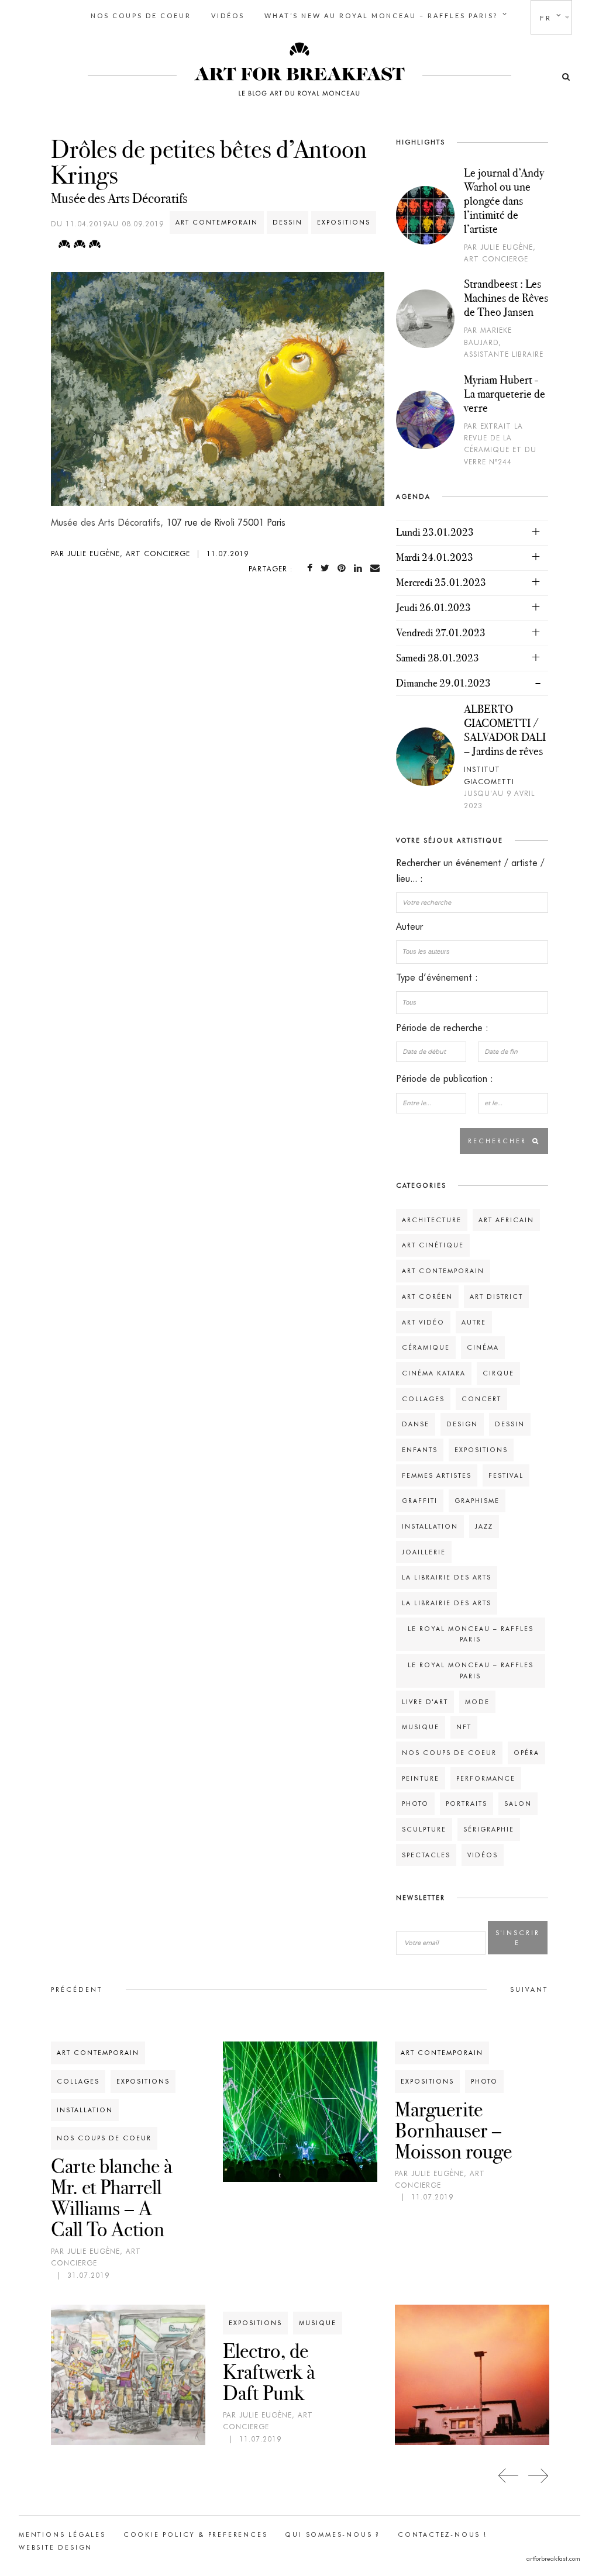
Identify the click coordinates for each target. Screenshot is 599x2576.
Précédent (77, 1989)
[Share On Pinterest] (344, 568)
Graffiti (420, 1501)
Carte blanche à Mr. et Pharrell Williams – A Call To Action (111, 2198)
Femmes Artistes (437, 1475)
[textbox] (472, 951)
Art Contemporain (217, 222)
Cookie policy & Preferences (196, 2534)
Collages (423, 1399)
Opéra (526, 1753)
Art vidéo (423, 1322)
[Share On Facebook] (312, 568)
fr (546, 18)
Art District (496, 1296)
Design (462, 1424)
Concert (481, 1399)
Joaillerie (424, 1552)
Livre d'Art (425, 1702)
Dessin (288, 222)
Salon (518, 1803)
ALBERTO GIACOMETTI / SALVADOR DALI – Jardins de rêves (505, 730)
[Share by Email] (377, 568)
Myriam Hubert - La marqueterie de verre (505, 394)
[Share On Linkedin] (360, 568)
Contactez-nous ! (443, 2534)
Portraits (467, 1803)
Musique (421, 1727)
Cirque (498, 1373)
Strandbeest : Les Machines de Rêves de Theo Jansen (506, 298)
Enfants (420, 1450)
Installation (430, 1526)
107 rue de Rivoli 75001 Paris (226, 523)
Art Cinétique (433, 1245)
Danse (416, 1424)
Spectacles (426, 1855)
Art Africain (506, 1220)
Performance (486, 1778)
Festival (506, 1475)
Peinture (421, 1778)
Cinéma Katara (434, 1373)
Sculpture (424, 1829)
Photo (415, 1803)
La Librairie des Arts (447, 1577)
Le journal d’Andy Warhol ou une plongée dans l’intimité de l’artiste (504, 201)
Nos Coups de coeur (141, 15)
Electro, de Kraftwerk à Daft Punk (269, 2372)
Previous (509, 2476)
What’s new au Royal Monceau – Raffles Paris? (381, 15)
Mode (477, 1702)
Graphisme (477, 1501)
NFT (464, 1727)
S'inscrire (518, 1938)
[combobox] (472, 952)
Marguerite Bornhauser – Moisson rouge (453, 2130)
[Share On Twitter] (327, 568)
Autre (474, 1322)
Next (538, 2476)
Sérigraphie (489, 1829)
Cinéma (483, 1347)
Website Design (56, 2547)
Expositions (344, 222)
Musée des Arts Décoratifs (119, 198)
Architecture (432, 1220)
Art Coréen (427, 1296)
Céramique (426, 1347)
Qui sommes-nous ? (333, 2534)
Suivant (529, 1989)
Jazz (484, 1526)
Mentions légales (62, 2534)
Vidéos (228, 15)
